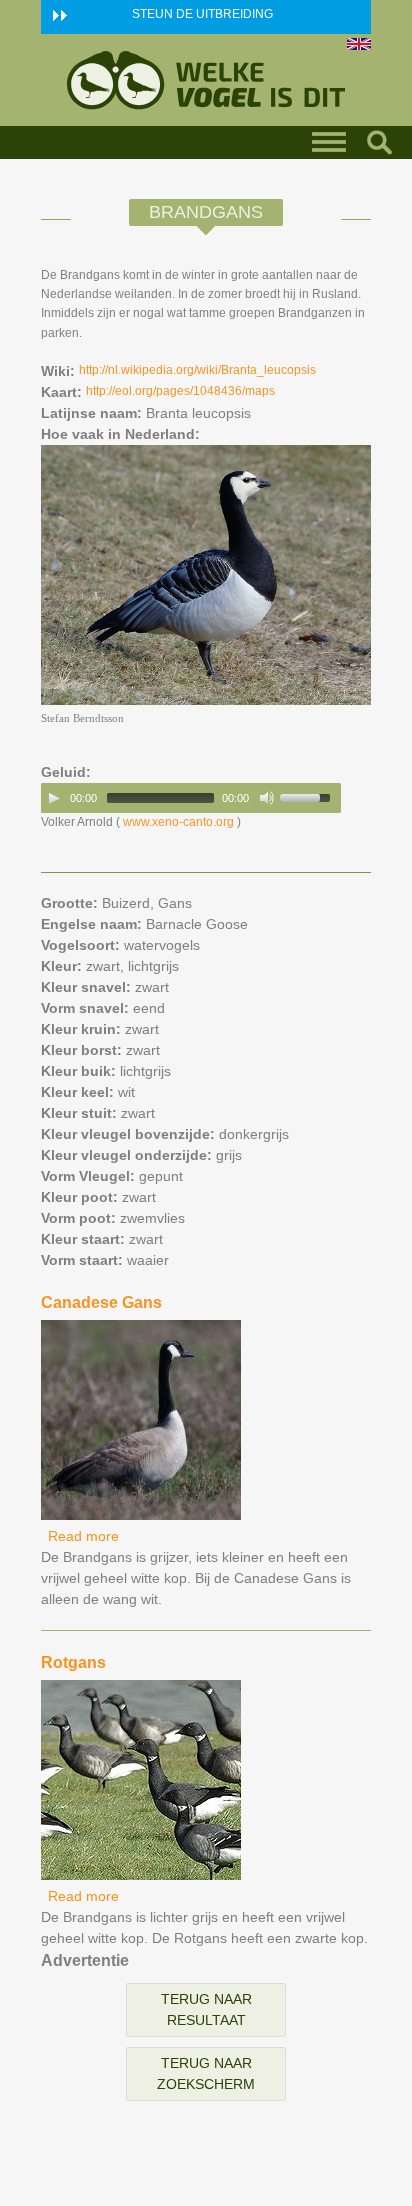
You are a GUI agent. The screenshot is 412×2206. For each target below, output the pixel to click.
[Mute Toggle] (267, 798)
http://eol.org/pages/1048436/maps (180, 391)
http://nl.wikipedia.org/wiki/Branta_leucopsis (197, 370)
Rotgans (73, 1662)
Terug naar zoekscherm (206, 2073)
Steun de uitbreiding (202, 14)
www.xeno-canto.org (178, 822)
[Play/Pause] (54, 798)
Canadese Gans (101, 1302)
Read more (83, 1536)
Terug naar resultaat (206, 2009)
